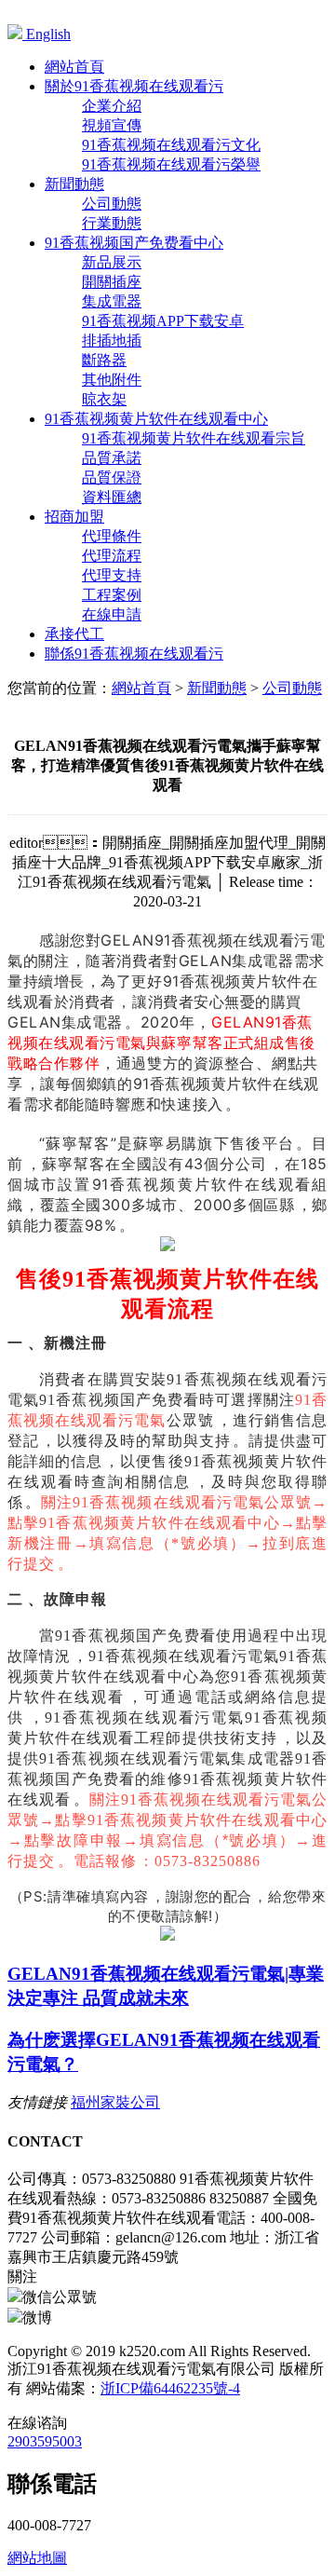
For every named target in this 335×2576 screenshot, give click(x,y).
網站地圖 (37, 2558)
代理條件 (112, 536)
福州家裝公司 (115, 2102)
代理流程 (112, 556)
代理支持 (112, 575)
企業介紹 (112, 106)
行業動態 (112, 223)
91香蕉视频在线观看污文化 (171, 145)
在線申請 (112, 614)
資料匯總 (112, 497)
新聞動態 (217, 688)
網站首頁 (141, 688)
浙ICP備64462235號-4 (170, 2388)
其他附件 (112, 380)
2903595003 (45, 2441)
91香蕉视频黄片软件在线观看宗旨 (194, 438)
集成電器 (112, 301)
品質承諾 (112, 458)
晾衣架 (104, 399)
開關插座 (112, 282)
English (47, 34)
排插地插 (112, 341)
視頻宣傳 (112, 125)
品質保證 (112, 477)
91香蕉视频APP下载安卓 (163, 321)
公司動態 (112, 204)
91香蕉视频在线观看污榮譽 (171, 164)
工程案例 (112, 595)
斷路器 (104, 360)
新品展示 (112, 262)
